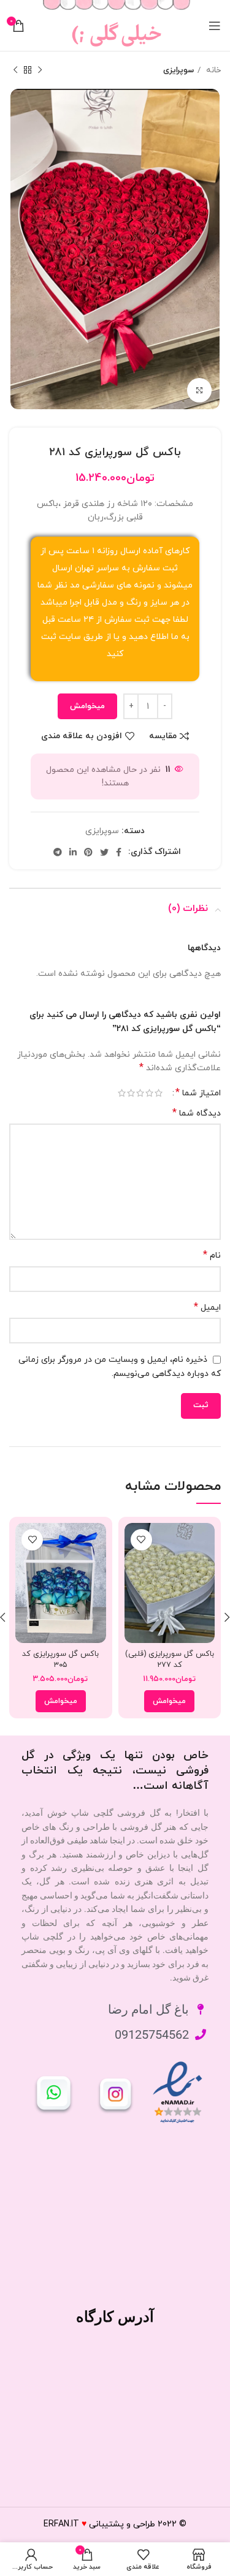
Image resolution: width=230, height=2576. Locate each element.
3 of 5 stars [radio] (140, 1093)
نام (212, 1256)
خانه (212, 70)
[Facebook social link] (119, 852)
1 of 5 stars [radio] (159, 1093)
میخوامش (87, 706)
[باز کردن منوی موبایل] (215, 26)
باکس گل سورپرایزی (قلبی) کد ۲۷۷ (170, 1660)
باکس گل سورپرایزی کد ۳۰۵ (60, 1660)
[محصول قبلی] (40, 70)
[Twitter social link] (104, 852)
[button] (169, 1701)
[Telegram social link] (58, 852)
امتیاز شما (198, 1093)
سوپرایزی (178, 70)
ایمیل (207, 1308)
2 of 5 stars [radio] (149, 1093)
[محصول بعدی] (15, 70)
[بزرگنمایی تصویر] (199, 390)
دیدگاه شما (197, 1113)
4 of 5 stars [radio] (131, 1093)
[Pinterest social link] (88, 852)
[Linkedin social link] (73, 852)
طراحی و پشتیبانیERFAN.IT (99, 2524)
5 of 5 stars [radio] (122, 1093)
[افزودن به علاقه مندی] (141, 1540)
